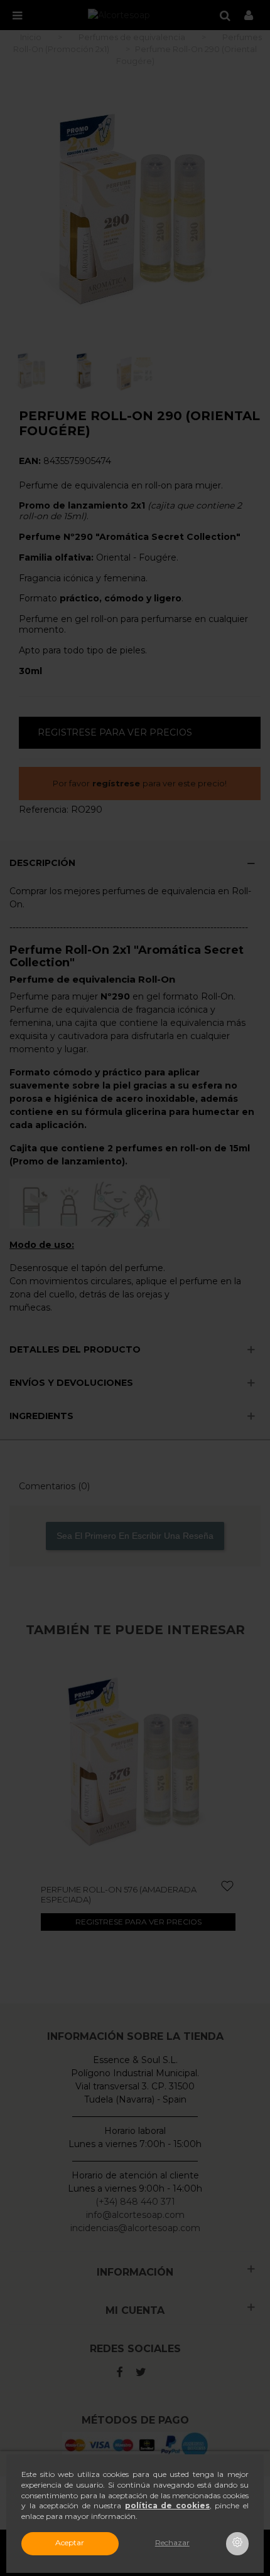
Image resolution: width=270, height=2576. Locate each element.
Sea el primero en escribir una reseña (135, 1536)
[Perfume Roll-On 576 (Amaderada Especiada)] (138, 1765)
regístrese (116, 783)
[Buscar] (225, 15)
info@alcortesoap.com (135, 2215)
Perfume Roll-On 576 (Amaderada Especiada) (119, 1894)
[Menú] (17, 15)
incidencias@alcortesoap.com (135, 2228)
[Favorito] (228, 1887)
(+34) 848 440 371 (135, 2202)
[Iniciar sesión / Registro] (249, 15)
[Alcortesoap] (119, 15)
